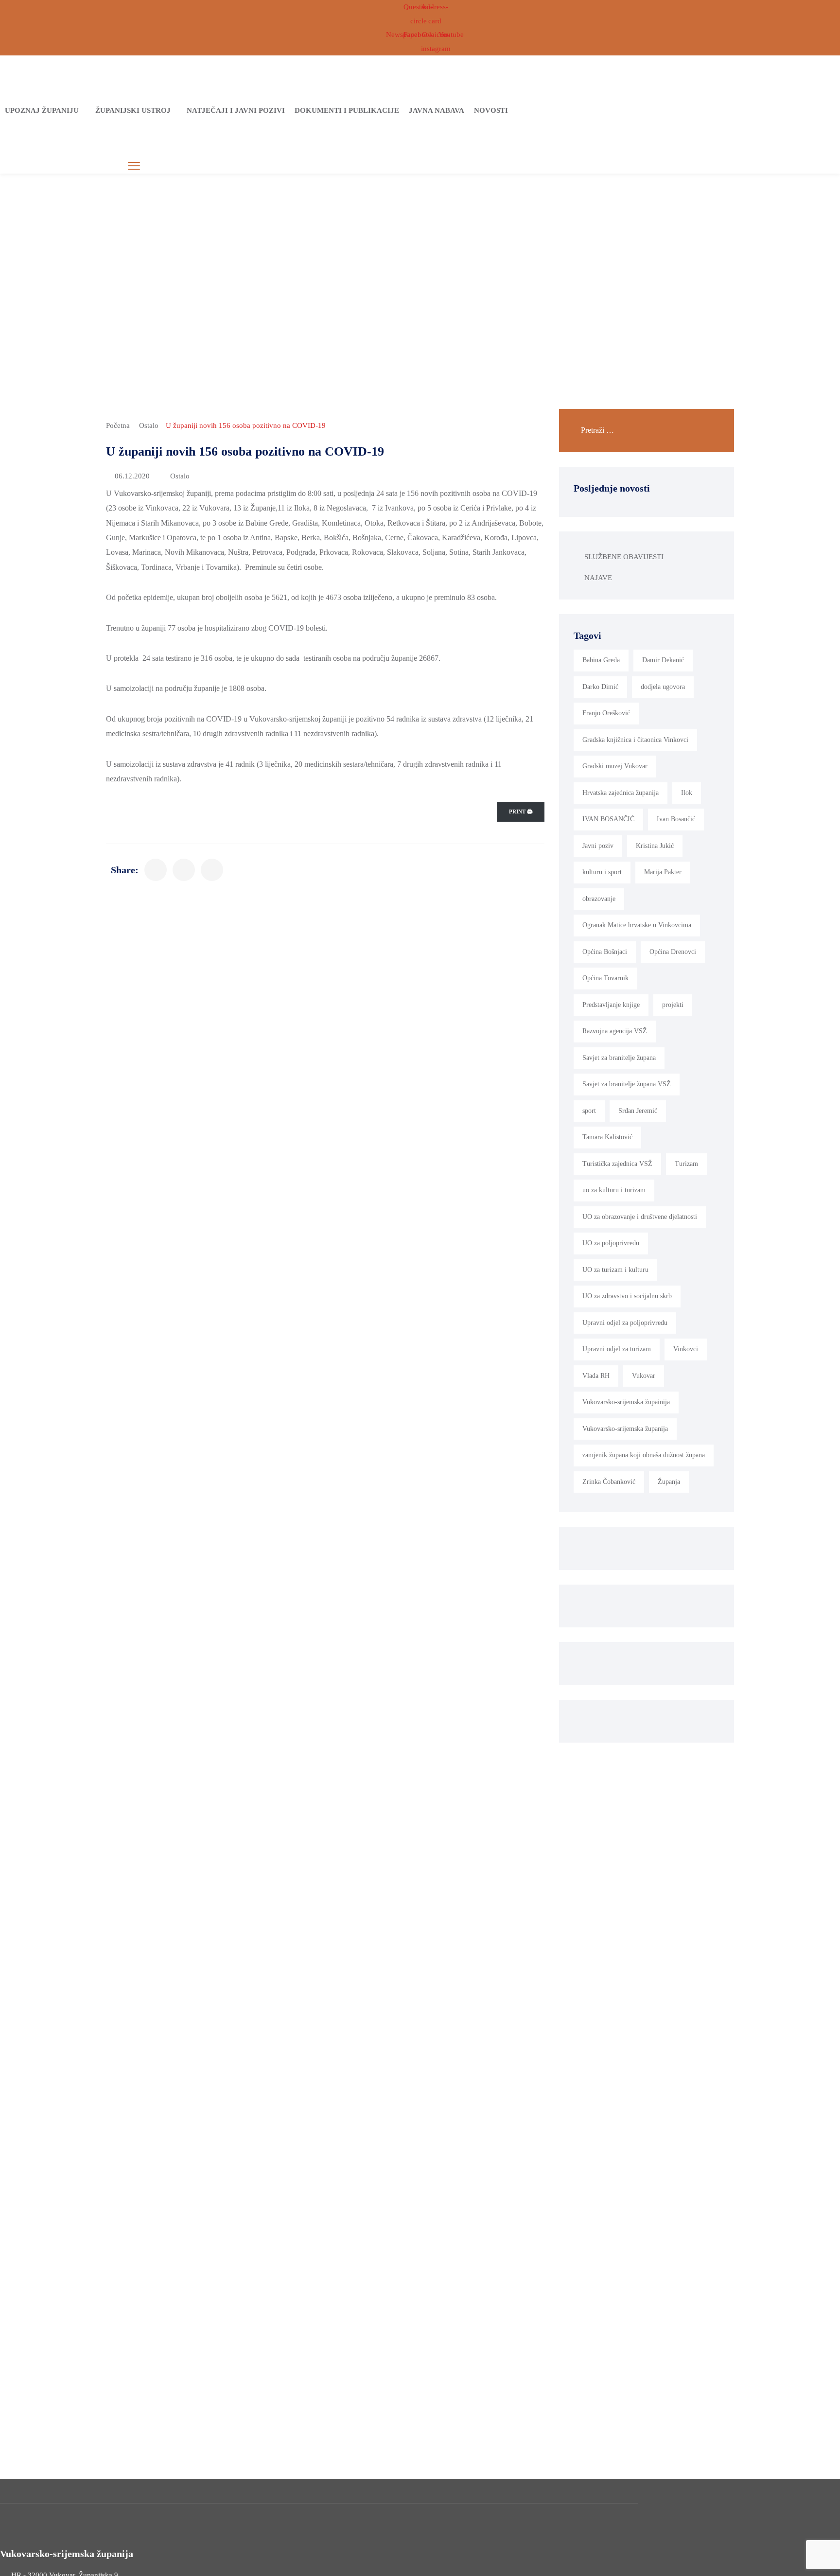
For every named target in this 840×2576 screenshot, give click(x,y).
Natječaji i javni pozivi (236, 110)
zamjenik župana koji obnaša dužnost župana (644, 1455)
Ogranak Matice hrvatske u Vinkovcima (637, 925)
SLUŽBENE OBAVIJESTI (624, 557)
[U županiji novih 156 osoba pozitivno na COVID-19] (156, 870)
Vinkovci (686, 1349)
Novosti (491, 110)
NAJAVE (598, 578)
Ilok (687, 793)
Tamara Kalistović (607, 1137)
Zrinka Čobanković (609, 1482)
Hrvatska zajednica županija (621, 793)
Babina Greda (601, 660)
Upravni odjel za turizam (617, 1349)
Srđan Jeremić (638, 1111)
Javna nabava (437, 110)
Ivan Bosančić (676, 819)
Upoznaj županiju (42, 110)
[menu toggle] (134, 166)
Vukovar (644, 1376)
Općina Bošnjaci (605, 952)
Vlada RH (596, 1376)
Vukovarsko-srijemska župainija (626, 1402)
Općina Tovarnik (605, 978)
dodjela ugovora (663, 687)
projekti (673, 1005)
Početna (118, 425)
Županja (669, 1482)
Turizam (686, 1164)
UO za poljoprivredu (611, 1243)
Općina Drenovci (673, 952)
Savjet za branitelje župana (619, 1058)
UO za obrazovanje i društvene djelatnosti (640, 1217)
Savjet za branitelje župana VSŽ (627, 1084)
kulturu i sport (602, 872)
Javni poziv (598, 846)
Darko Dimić (600, 687)
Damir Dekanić (663, 660)
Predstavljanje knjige (611, 1005)
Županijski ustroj (133, 110)
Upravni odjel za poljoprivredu (625, 1323)
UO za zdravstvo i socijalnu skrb (627, 1296)
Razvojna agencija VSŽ (615, 1031)
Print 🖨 (521, 812)
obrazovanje (599, 899)
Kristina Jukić (655, 846)
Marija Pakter (663, 872)
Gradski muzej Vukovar (615, 766)
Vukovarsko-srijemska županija (625, 1429)
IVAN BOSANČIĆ (608, 819)
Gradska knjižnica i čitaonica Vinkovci (635, 740)
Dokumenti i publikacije (347, 110)
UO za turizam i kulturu (615, 1270)
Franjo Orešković (606, 713)
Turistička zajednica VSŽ (617, 1164)
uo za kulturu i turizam (614, 1190)
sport (589, 1111)
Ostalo (149, 425)
